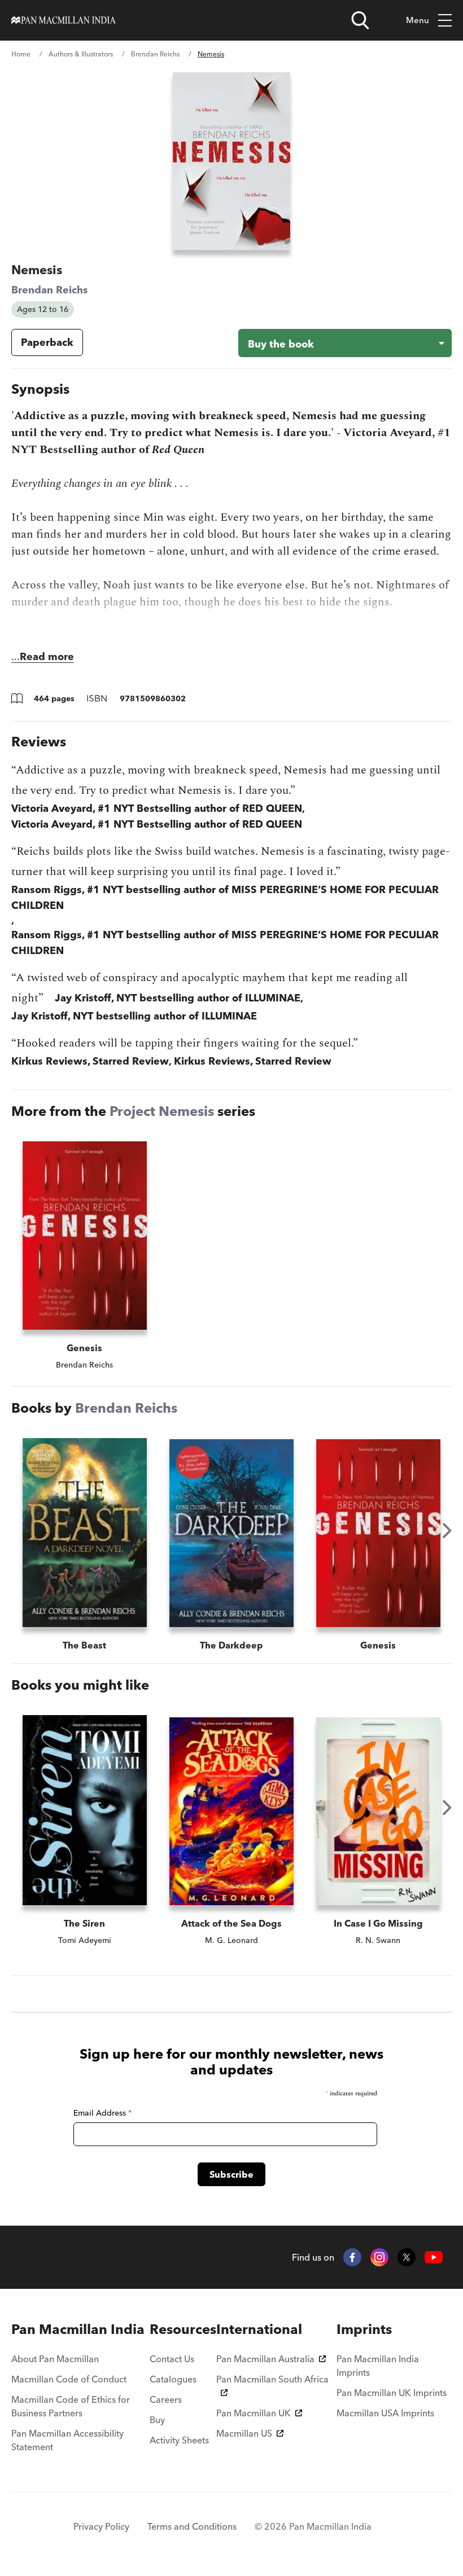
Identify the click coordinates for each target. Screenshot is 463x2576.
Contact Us (172, 2359)
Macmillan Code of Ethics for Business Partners (71, 2406)
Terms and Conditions (192, 2526)
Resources (183, 2329)
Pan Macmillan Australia (265, 2359)
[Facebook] (352, 2257)
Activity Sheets (179, 2440)
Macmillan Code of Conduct (69, 2379)
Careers (166, 2399)
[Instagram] (379, 2257)
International (259, 2329)
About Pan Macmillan (55, 2359)
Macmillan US (244, 2433)
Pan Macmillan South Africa (272, 2379)
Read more (47, 656)
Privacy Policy (101, 2526)
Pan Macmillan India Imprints (378, 2366)
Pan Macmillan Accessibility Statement (67, 2440)
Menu (418, 20)
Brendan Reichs (155, 54)
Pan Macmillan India (78, 2329)
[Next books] (447, 1531)
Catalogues (173, 2379)
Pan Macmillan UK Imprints (392, 2393)
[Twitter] (407, 2257)
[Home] (64, 20)
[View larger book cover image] (231, 161)
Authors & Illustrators (81, 54)
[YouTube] (434, 2258)
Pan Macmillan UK (254, 2413)
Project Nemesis (162, 1111)
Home (21, 54)
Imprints (364, 2329)
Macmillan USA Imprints (385, 2413)
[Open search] (360, 20)
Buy (157, 2420)
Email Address (102, 2113)
